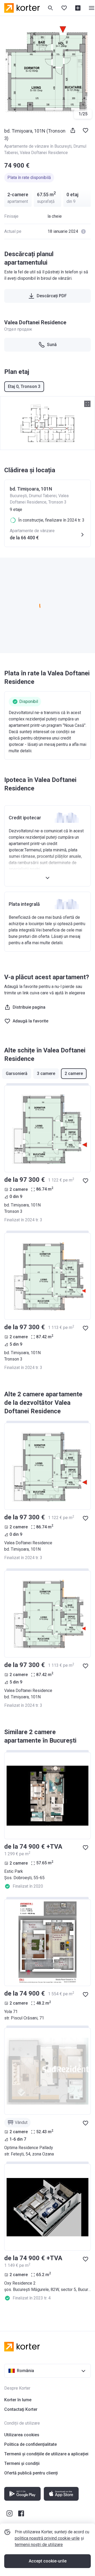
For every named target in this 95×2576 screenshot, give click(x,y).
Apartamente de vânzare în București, (39, 146)
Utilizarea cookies (22, 2435)
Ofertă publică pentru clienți (31, 2473)
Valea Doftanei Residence (44, 153)
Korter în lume (18, 2400)
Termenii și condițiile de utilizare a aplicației (46, 2454)
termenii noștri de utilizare (39, 2545)
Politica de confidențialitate (30, 2444)
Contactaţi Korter (21, 2409)
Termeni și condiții (22, 2463)
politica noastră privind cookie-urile (47, 2538)
